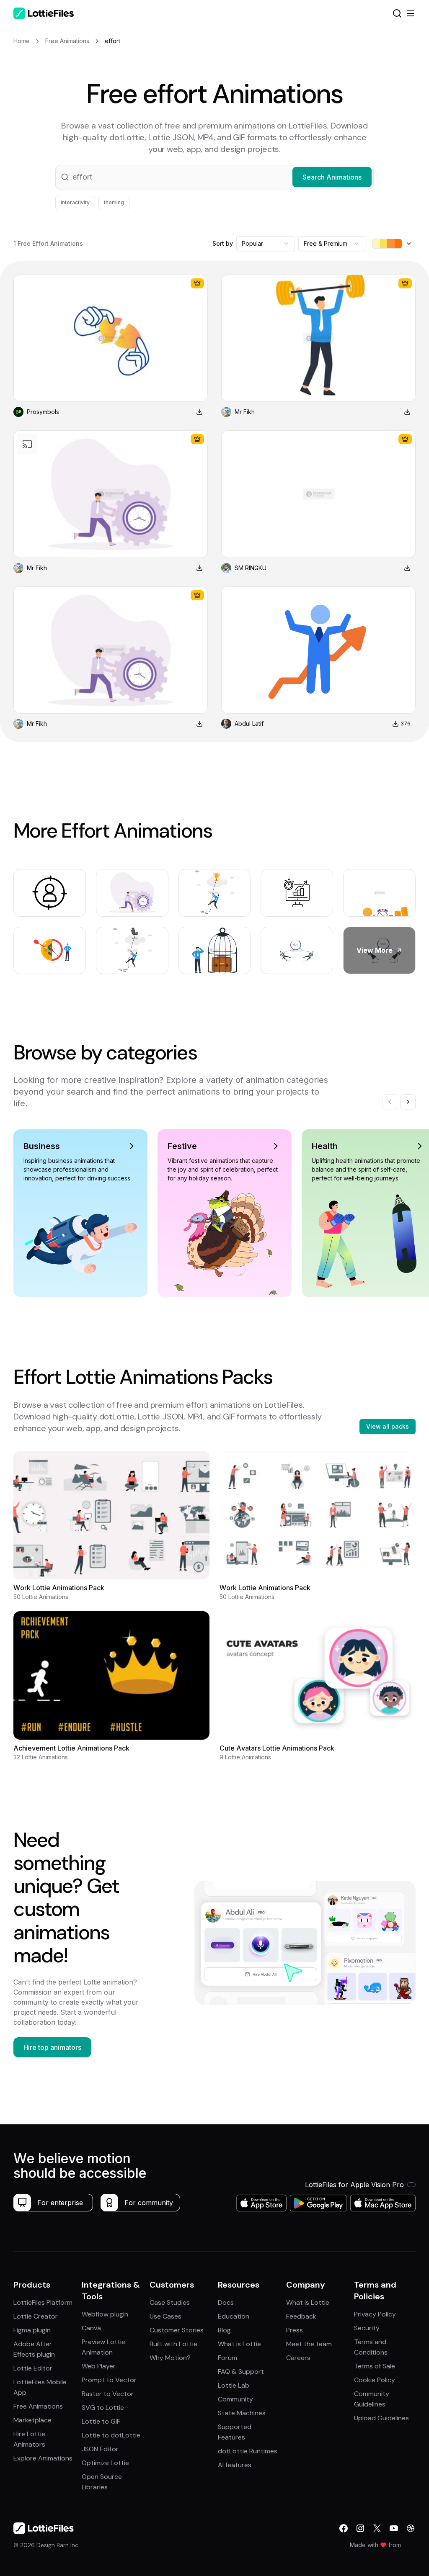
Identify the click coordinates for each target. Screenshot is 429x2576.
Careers (298, 2358)
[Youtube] (394, 2528)
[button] (214, 177)
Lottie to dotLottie (111, 2435)
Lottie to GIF (101, 2421)
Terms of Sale (375, 2366)
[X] (377, 2528)
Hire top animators (52, 2047)
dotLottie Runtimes (248, 2451)
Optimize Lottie (105, 2463)
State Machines (242, 2413)
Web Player (99, 2366)
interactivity (75, 202)
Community (235, 2399)
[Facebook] (344, 2528)
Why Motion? (170, 2358)
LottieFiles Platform (43, 2302)
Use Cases (165, 2316)
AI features (235, 2465)
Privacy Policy (375, 2314)
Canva (91, 2328)
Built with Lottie (173, 2344)
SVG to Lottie (103, 2408)
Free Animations (38, 2406)
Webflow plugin (105, 2314)
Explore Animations (43, 2458)
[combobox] (266, 244)
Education (234, 2316)
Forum (227, 2358)
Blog (224, 2330)
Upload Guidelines (381, 2418)
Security (367, 2328)
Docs (226, 2302)
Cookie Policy (375, 2380)
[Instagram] (360, 2528)
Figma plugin (32, 2330)
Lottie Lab (234, 2385)
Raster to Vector (108, 2394)
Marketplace (32, 2420)
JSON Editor (100, 2449)
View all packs (388, 1426)
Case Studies (170, 2302)
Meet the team (309, 2344)
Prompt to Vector (109, 2380)
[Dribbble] (411, 2528)
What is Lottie (239, 2344)
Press (295, 2330)
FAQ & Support (241, 2372)
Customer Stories (177, 2330)
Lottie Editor (33, 2368)
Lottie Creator (36, 2316)
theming (114, 202)
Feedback (301, 2316)
